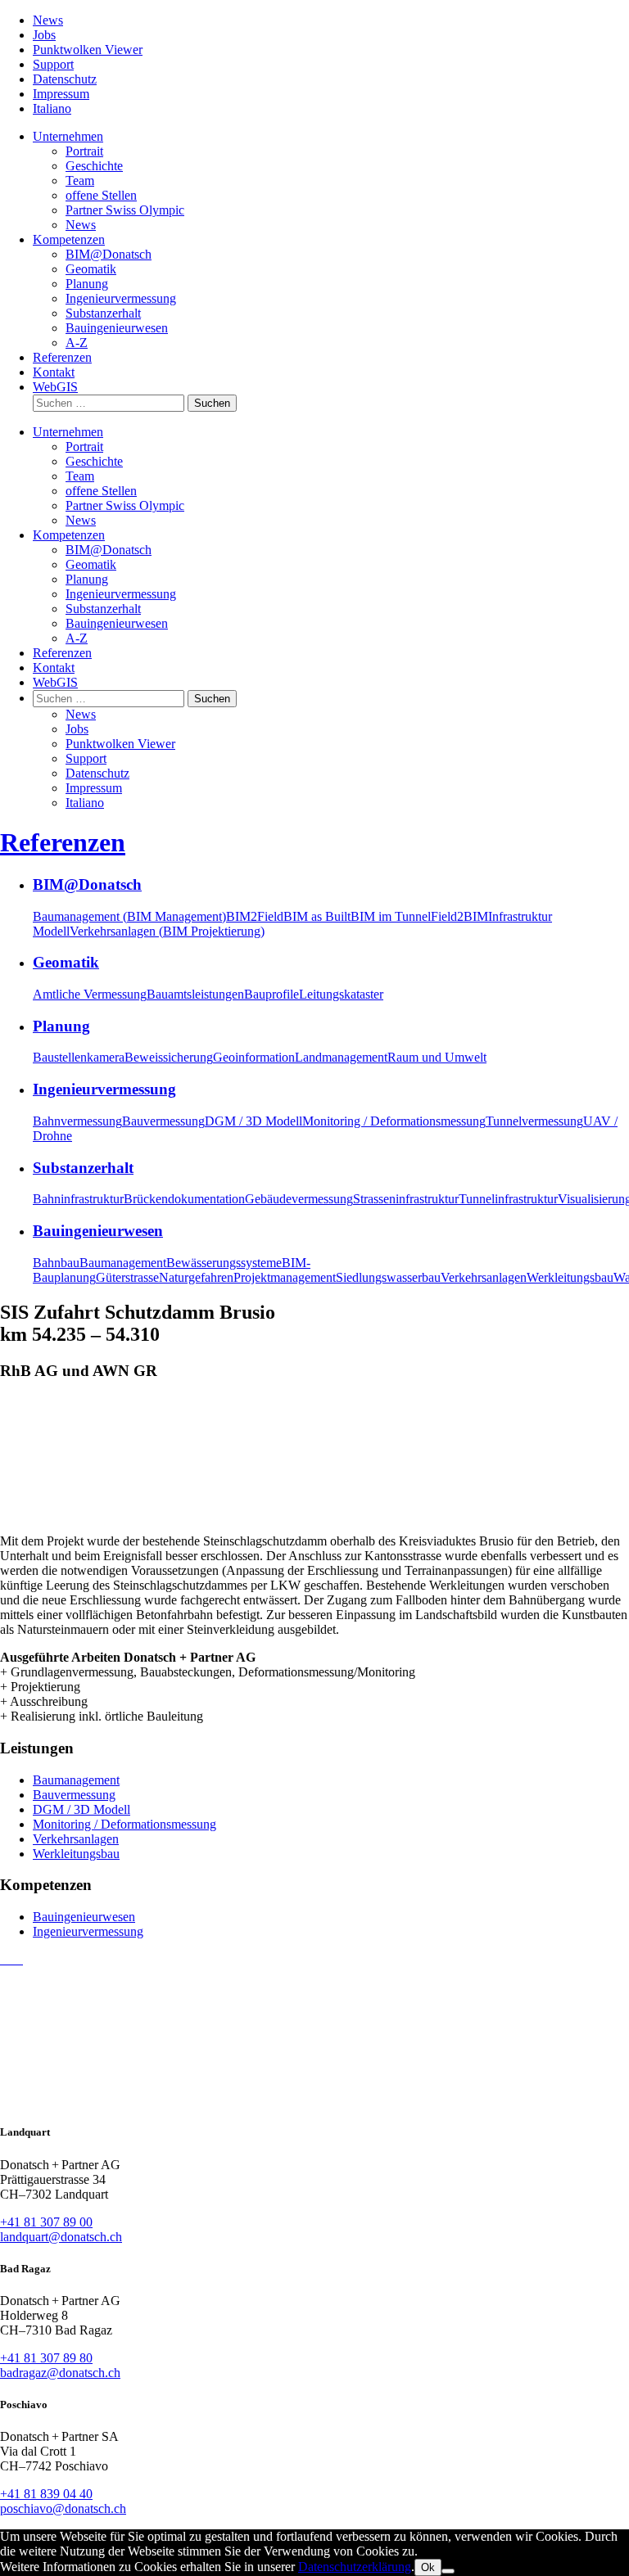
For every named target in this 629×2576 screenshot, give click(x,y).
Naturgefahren (196, 1277)
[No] (448, 2571)
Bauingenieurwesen (84, 1917)
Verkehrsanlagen (484, 1277)
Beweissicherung (169, 1057)
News (48, 20)
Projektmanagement (285, 1277)
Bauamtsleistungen (195, 994)
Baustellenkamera (79, 1057)
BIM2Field (255, 916)
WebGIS (55, 387)
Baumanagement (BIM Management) (129, 916)
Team (80, 180)
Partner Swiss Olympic (125, 210)
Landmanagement (341, 1057)
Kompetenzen (69, 239)
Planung (87, 284)
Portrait (84, 151)
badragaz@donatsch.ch (60, 2373)
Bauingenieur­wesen (117, 328)
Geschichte (94, 166)
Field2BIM (459, 916)
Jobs (44, 35)
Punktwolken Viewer (88, 50)
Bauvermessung (163, 1121)
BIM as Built (317, 916)
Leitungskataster (341, 994)
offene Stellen (101, 195)
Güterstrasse (127, 1277)
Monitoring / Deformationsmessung (394, 1121)
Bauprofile (272, 994)
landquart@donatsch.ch (61, 2237)
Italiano (52, 108)
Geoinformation (254, 1057)
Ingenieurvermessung (88, 1931)
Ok (428, 2567)
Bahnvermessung (77, 1121)
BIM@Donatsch (109, 254)
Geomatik (91, 269)
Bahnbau (56, 1263)
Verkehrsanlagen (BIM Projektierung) (167, 931)
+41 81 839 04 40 (46, 2494)
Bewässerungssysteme (224, 1263)
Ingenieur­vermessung (121, 298)
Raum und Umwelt (437, 1057)
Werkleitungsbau (570, 1277)
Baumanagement (123, 1263)
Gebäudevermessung (299, 1199)
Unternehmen (68, 136)
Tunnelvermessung (534, 1121)
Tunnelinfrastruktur (508, 1199)
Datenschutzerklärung (355, 2567)
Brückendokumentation (184, 1199)
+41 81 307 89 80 (46, 2358)
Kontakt (54, 372)
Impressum (61, 94)
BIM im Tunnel (391, 916)
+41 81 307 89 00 (46, 2222)
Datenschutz (65, 79)
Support (53, 64)
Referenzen (62, 357)
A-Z (77, 343)
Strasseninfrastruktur (406, 1199)
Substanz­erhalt (103, 313)
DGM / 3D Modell (253, 1121)
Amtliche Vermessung (90, 994)
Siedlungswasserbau (388, 1277)
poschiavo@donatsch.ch (63, 2508)
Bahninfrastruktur (78, 1199)
